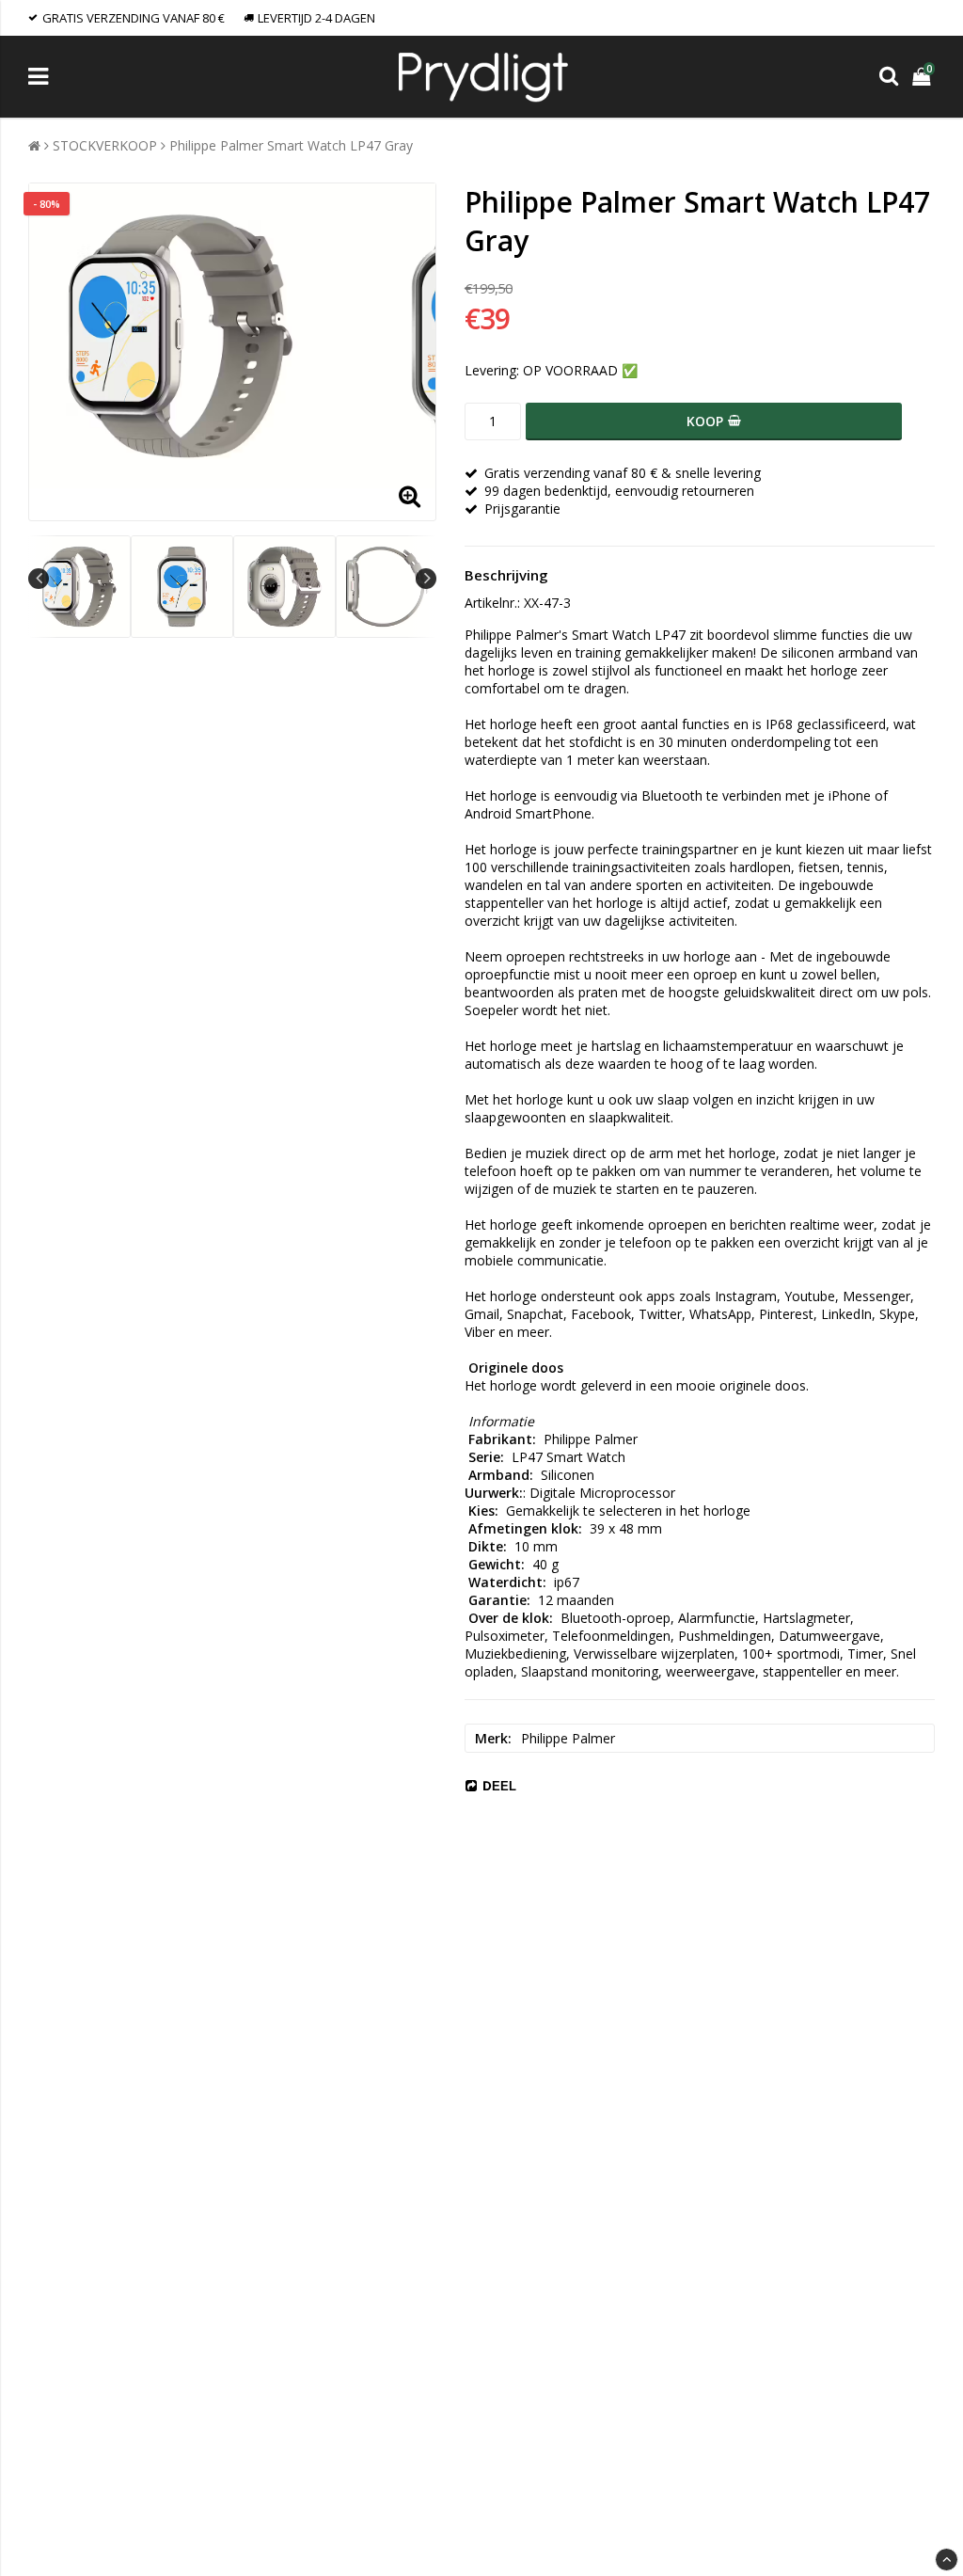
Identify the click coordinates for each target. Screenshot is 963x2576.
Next (426, 579)
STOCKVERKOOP (105, 145)
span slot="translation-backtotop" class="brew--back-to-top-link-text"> (947, 2560)
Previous (39, 579)
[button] (924, 77)
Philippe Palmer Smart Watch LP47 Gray (291, 145)
